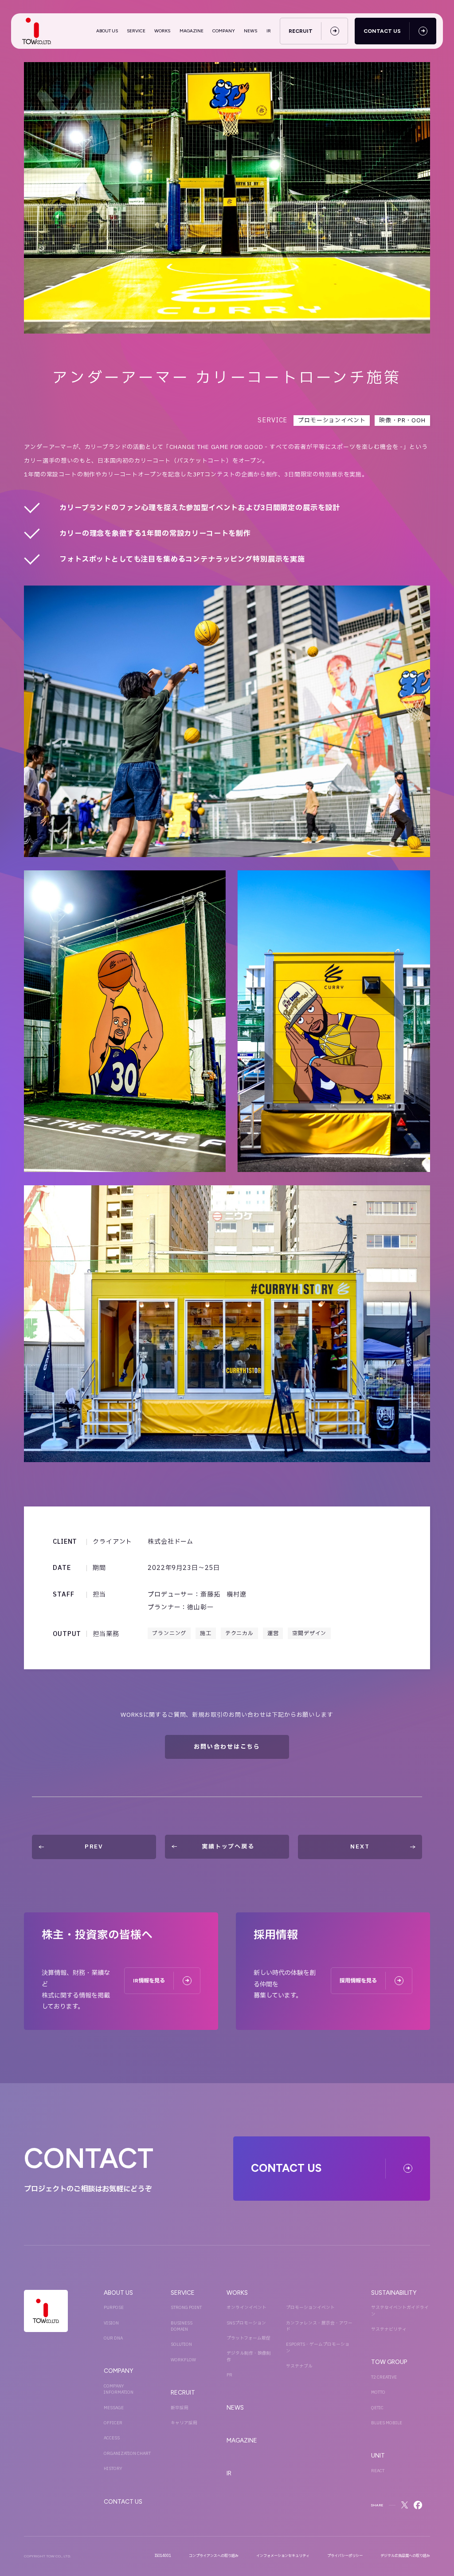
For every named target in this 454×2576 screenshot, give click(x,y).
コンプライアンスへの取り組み (214, 2556)
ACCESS (112, 2438)
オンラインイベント (247, 2308)
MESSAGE (114, 2408)
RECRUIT (183, 2392)
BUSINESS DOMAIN (182, 2326)
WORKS (162, 31)
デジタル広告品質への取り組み (405, 2556)
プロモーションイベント (332, 421)
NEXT (360, 1847)
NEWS (250, 31)
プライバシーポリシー (345, 2556)
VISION (111, 2323)
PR (229, 2375)
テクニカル (239, 1633)
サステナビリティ (389, 2329)
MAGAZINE (192, 31)
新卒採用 (180, 2408)
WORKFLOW (183, 2360)
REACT (378, 2471)
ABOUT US (107, 31)
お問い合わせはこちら (227, 1747)
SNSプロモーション (246, 2323)
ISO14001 (163, 2556)
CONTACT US (123, 2501)
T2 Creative (384, 2377)
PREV (94, 1847)
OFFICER (113, 2423)
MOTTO (378, 2392)
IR (269, 31)
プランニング (169, 1633)
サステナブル (299, 2366)
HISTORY (113, 2469)
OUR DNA (113, 2338)
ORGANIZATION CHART (127, 2454)
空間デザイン (309, 1633)
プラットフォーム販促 (249, 2338)
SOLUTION (181, 2344)
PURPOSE (114, 2308)
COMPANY (224, 31)
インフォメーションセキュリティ (283, 2556)
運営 (273, 1633)
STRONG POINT (186, 2308)
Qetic (377, 2408)
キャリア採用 (184, 2423)
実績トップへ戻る (228, 1847)
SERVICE (136, 31)
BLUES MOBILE (387, 2423)
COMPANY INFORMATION (119, 2389)
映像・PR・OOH (402, 421)
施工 (206, 1633)
